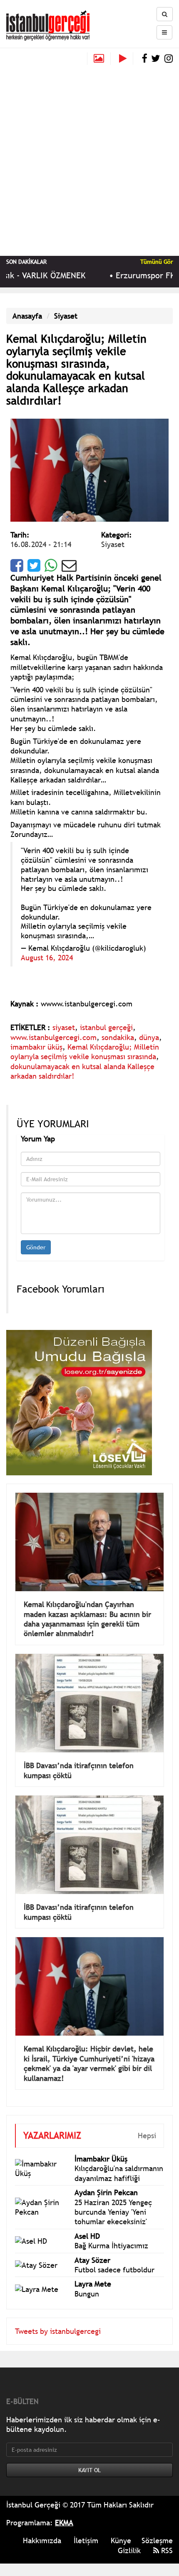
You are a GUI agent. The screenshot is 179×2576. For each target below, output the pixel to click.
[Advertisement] (89, 158)
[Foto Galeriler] (99, 59)
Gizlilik (129, 2550)
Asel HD (87, 2236)
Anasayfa (27, 316)
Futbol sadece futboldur (114, 2270)
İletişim (86, 2540)
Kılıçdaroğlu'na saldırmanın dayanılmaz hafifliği (119, 2173)
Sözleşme (157, 2540)
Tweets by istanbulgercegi (58, 2331)
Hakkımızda (42, 2540)
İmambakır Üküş (101, 2159)
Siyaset (66, 316)
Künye (121, 2540)
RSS (166, 2550)
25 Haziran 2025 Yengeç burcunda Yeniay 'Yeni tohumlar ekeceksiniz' (113, 2212)
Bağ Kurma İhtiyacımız (111, 2246)
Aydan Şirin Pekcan (106, 2192)
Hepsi (147, 2136)
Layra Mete (93, 2284)
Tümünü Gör (157, 262)
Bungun (87, 2294)
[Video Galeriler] (126, 59)
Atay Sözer (92, 2260)
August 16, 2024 (47, 958)
